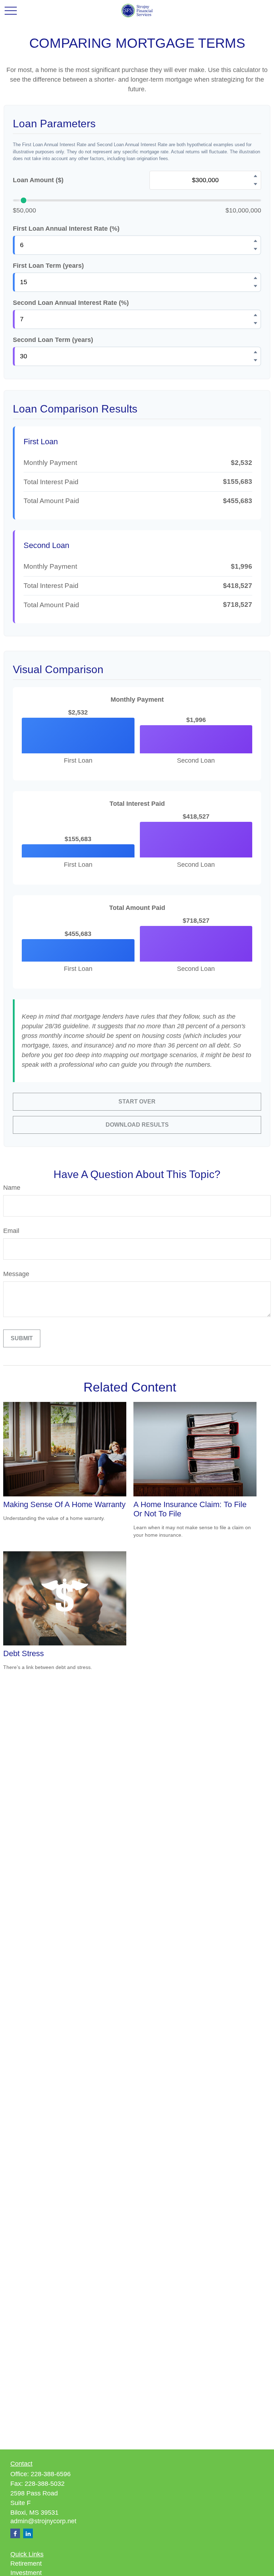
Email (11, 1231)
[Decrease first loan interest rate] (255, 249)
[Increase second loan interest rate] (255, 315)
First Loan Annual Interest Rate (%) (66, 229)
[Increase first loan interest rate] (255, 241)
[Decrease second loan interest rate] (255, 323)
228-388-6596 (51, 2474)
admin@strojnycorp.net (43, 2521)
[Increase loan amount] (255, 176)
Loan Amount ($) (38, 180)
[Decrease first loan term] (255, 286)
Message (16, 1274)
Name (12, 1188)
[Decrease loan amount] (255, 184)
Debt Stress (24, 1653)
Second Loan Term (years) (53, 340)
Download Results (137, 1125)
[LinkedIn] (28, 2533)
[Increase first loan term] (255, 278)
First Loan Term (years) (48, 266)
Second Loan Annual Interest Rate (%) (71, 303)
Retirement (26, 2564)
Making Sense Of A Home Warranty (64, 1504)
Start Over (137, 1102)
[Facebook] (15, 2533)
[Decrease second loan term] (255, 360)
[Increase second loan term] (255, 352)
